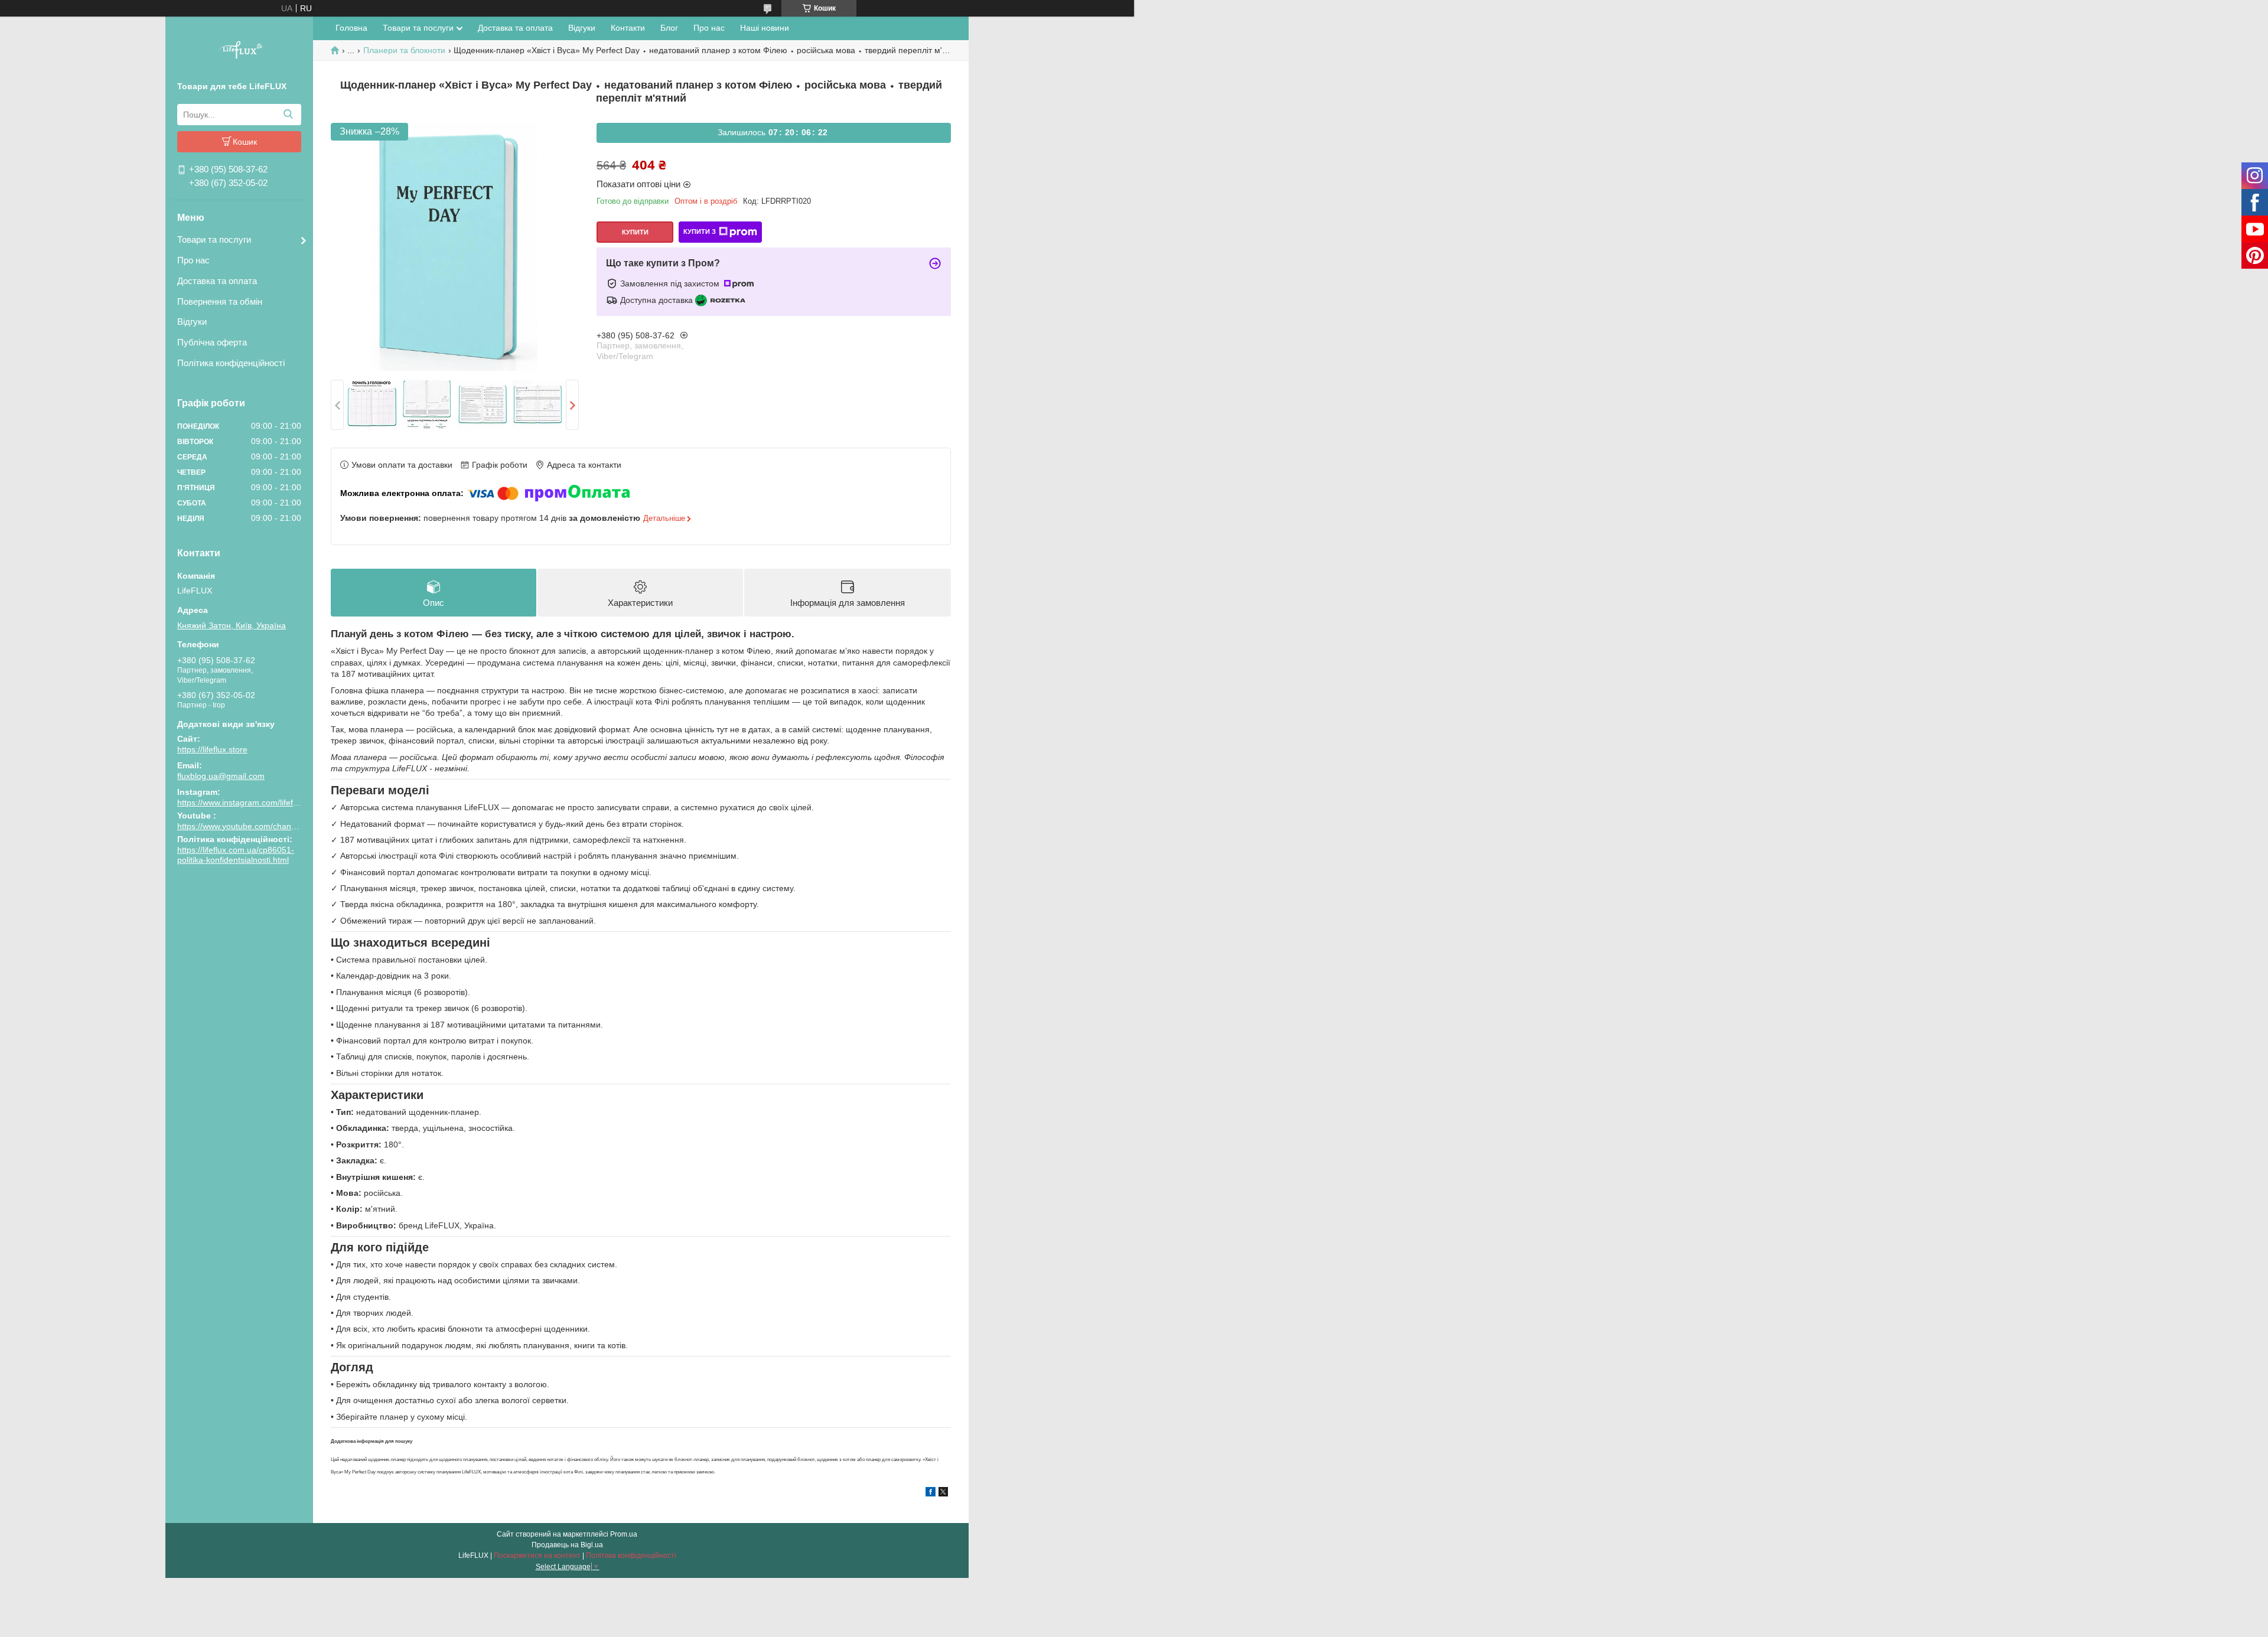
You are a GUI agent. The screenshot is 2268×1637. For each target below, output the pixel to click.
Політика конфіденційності (231, 363)
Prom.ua (624, 1534)
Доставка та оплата (217, 281)
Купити (635, 232)
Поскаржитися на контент (537, 1556)
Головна (351, 28)
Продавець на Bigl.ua (567, 1545)
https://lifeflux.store (212, 749)
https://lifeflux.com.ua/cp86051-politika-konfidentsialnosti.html (236, 855)
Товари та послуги (214, 239)
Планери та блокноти (404, 50)
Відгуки (192, 322)
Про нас (193, 260)
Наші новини (765, 28)
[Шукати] (288, 115)
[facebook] (931, 1493)
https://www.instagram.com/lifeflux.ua (246, 803)
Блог (669, 28)
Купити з (700, 231)
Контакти (628, 28)
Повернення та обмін (220, 301)
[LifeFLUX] (239, 51)
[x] (943, 1493)
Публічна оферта (212, 342)
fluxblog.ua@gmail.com (221, 776)
